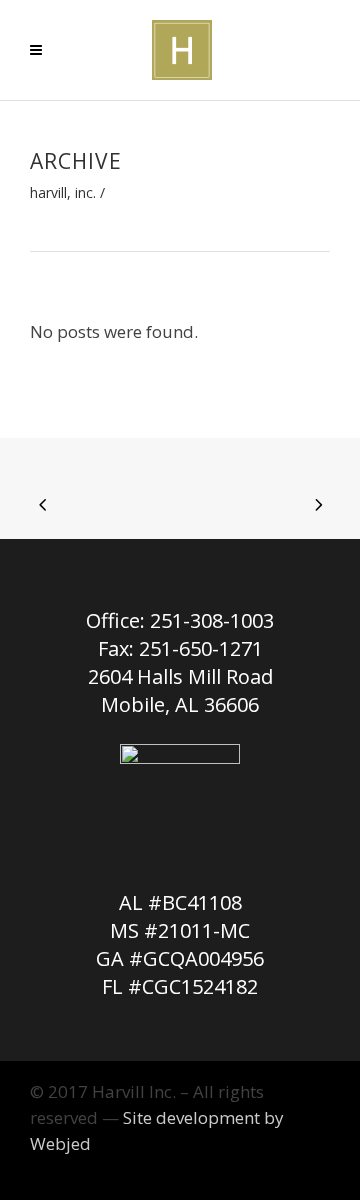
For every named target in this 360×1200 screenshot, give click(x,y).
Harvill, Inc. (63, 193)
